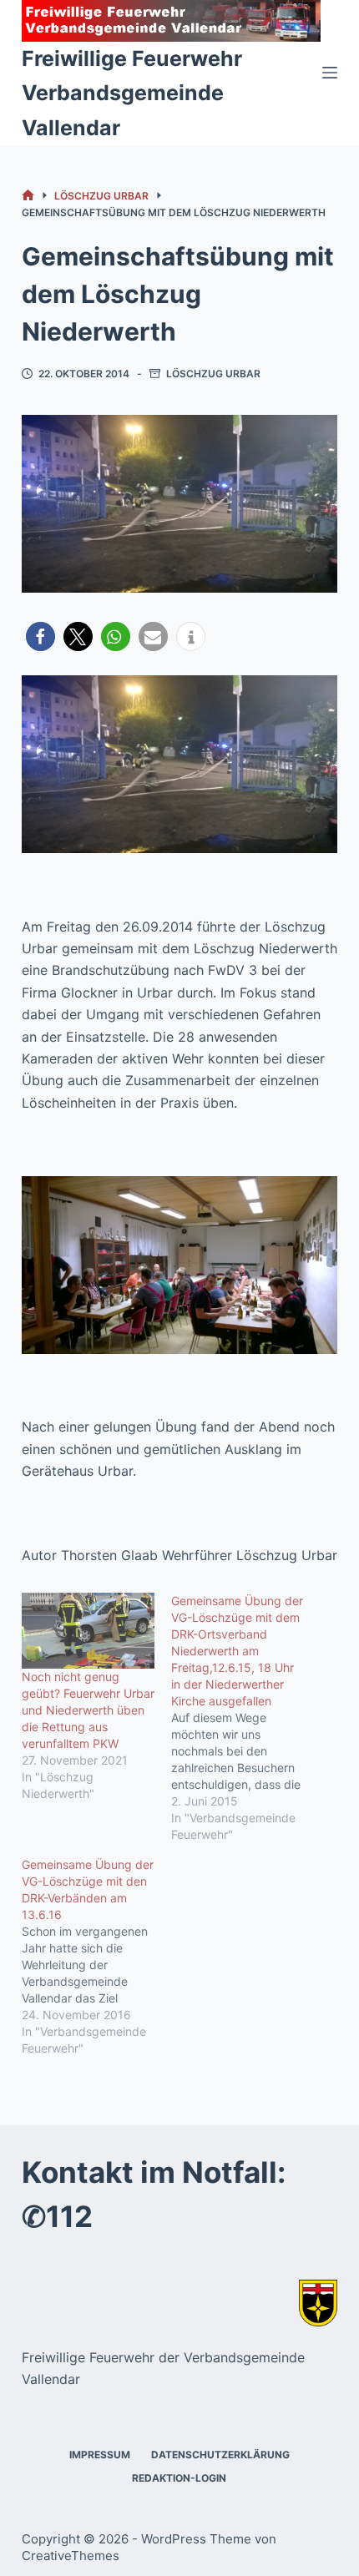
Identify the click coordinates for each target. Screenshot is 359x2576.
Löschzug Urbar (213, 374)
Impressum (100, 2455)
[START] (28, 196)
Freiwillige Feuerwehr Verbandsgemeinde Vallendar (132, 93)
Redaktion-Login (179, 2478)
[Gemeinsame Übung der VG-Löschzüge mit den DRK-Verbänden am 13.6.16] (96, 1957)
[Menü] (330, 73)
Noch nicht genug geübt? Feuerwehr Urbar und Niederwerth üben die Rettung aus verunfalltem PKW (88, 1710)
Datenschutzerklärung (220, 2455)
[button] (40, 636)
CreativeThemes (71, 2556)
